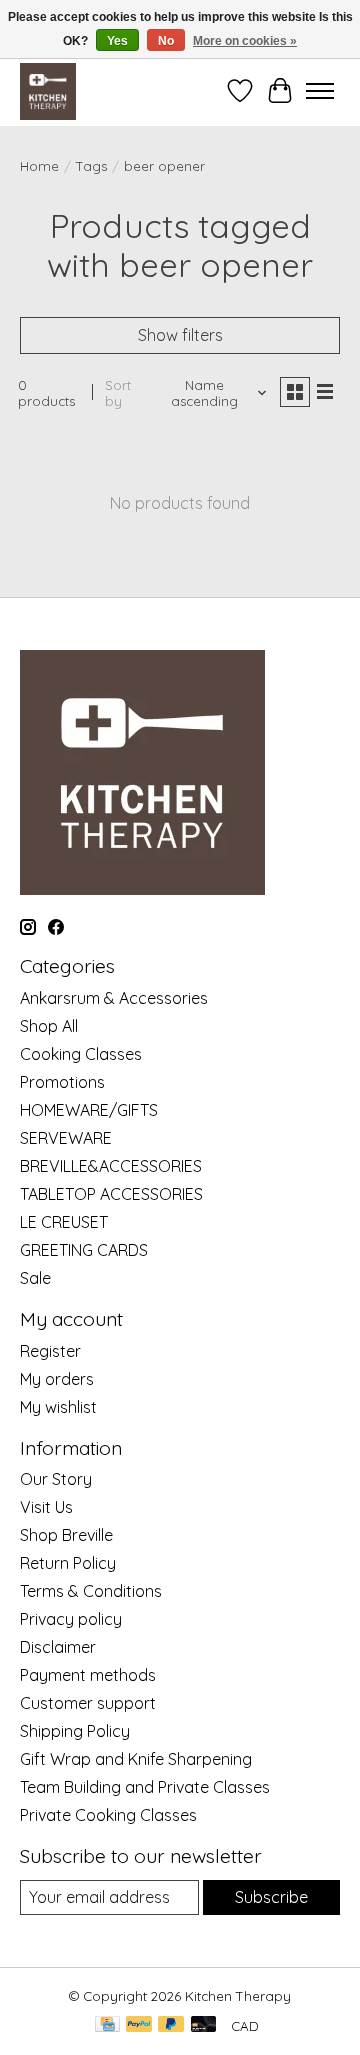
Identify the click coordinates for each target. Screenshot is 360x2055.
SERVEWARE (66, 1138)
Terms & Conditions (91, 1591)
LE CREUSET (64, 1222)
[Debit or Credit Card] (204, 2025)
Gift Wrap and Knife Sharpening (136, 1759)
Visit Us (46, 1507)
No (166, 41)
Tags (91, 166)
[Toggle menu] (320, 91)
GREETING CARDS (84, 1250)
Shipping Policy (75, 1731)
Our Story (56, 1479)
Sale (35, 1278)
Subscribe (271, 1897)
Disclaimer (58, 1647)
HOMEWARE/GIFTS (89, 1110)
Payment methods (88, 1675)
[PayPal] (139, 2025)
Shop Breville (66, 1535)
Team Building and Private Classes (145, 1787)
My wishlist (58, 1407)
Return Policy (68, 1563)
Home (39, 166)
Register (50, 1351)
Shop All (49, 1026)
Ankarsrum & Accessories (114, 998)
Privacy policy (71, 1619)
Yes (117, 41)
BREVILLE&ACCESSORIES (111, 1166)
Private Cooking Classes (108, 1815)
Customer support (88, 1703)
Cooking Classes (81, 1054)
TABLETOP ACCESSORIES (111, 1194)
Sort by (118, 393)
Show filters (180, 335)
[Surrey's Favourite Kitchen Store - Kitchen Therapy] (48, 91)
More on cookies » (245, 41)
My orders (57, 1379)
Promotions (62, 1082)
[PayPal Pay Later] (171, 2025)
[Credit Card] (107, 2025)
